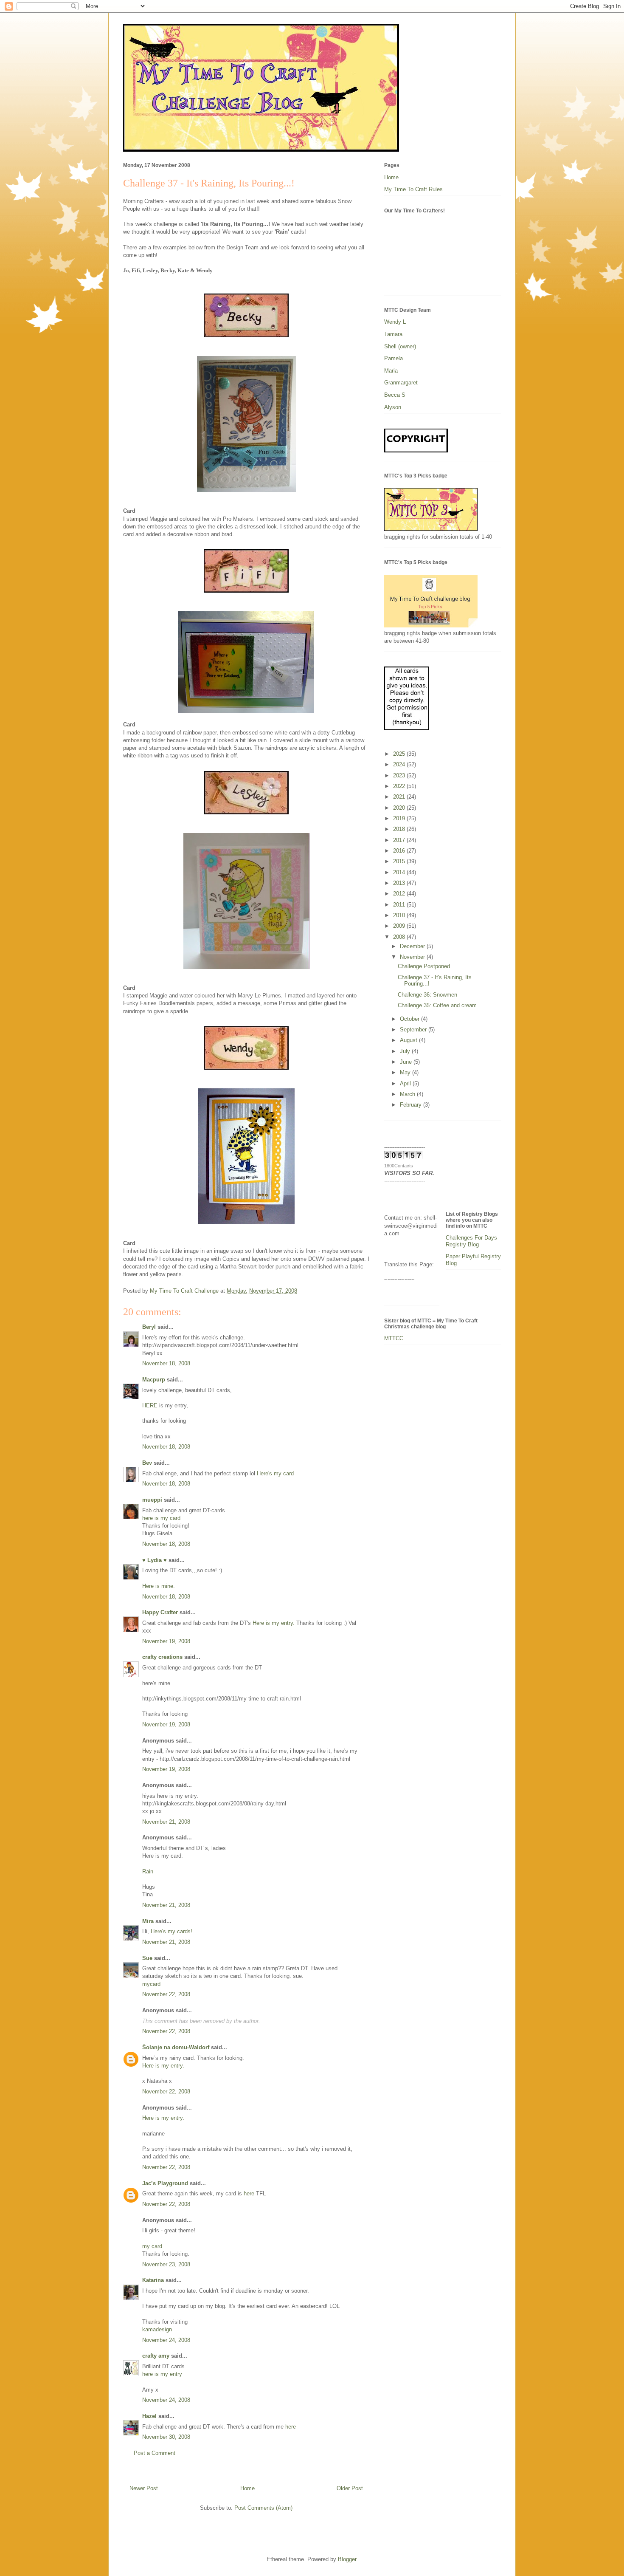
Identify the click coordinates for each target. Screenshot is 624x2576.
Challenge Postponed (424, 966)
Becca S (395, 395)
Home (247, 2488)
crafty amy (156, 2356)
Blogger (347, 2559)
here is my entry (162, 2374)
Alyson (393, 407)
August (409, 1040)
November (413, 957)
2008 (400, 937)
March (408, 1094)
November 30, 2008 (166, 2437)
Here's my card (275, 1473)
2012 (400, 894)
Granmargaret (401, 383)
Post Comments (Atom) (263, 2508)
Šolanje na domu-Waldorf (176, 2047)
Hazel (149, 2416)
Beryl (149, 1327)
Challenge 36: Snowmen (427, 995)
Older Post (350, 2488)
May (406, 1072)
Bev (147, 1463)
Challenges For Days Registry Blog (471, 1241)
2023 (400, 775)
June (407, 1062)
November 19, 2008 (166, 1641)
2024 (400, 764)
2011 (400, 905)
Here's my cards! (171, 1931)
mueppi (152, 1500)
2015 (400, 861)
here (250, 2193)
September (414, 1030)
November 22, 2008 (166, 1994)
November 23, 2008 (166, 2264)
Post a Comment (155, 2453)
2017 (400, 840)
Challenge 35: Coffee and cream (437, 1005)
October (410, 1019)
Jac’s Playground (165, 2183)
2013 (400, 883)
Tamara (393, 334)
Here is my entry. (274, 1623)
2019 (400, 818)
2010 (400, 915)
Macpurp (154, 1380)
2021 (400, 797)
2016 (400, 851)
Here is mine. (159, 1586)
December (413, 946)
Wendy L (395, 322)
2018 (400, 829)
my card (152, 2246)
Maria (391, 371)
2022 (400, 786)
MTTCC (394, 1338)
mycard (151, 1984)
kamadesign (157, 2329)
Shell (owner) (400, 346)
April (406, 1083)
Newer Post (144, 2488)
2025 (400, 754)
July (406, 1051)
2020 (400, 808)
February (412, 1105)
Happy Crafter (160, 1612)
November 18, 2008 (166, 1363)
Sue (147, 1958)
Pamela (394, 358)
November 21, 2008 (166, 1822)
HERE (150, 1405)
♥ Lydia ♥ (155, 1560)
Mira (148, 1921)
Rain (148, 1871)
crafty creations (162, 1657)
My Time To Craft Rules (413, 189)
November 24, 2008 (166, 2340)
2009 (400, 926)
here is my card (161, 1518)
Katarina (153, 2280)
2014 (400, 872)
